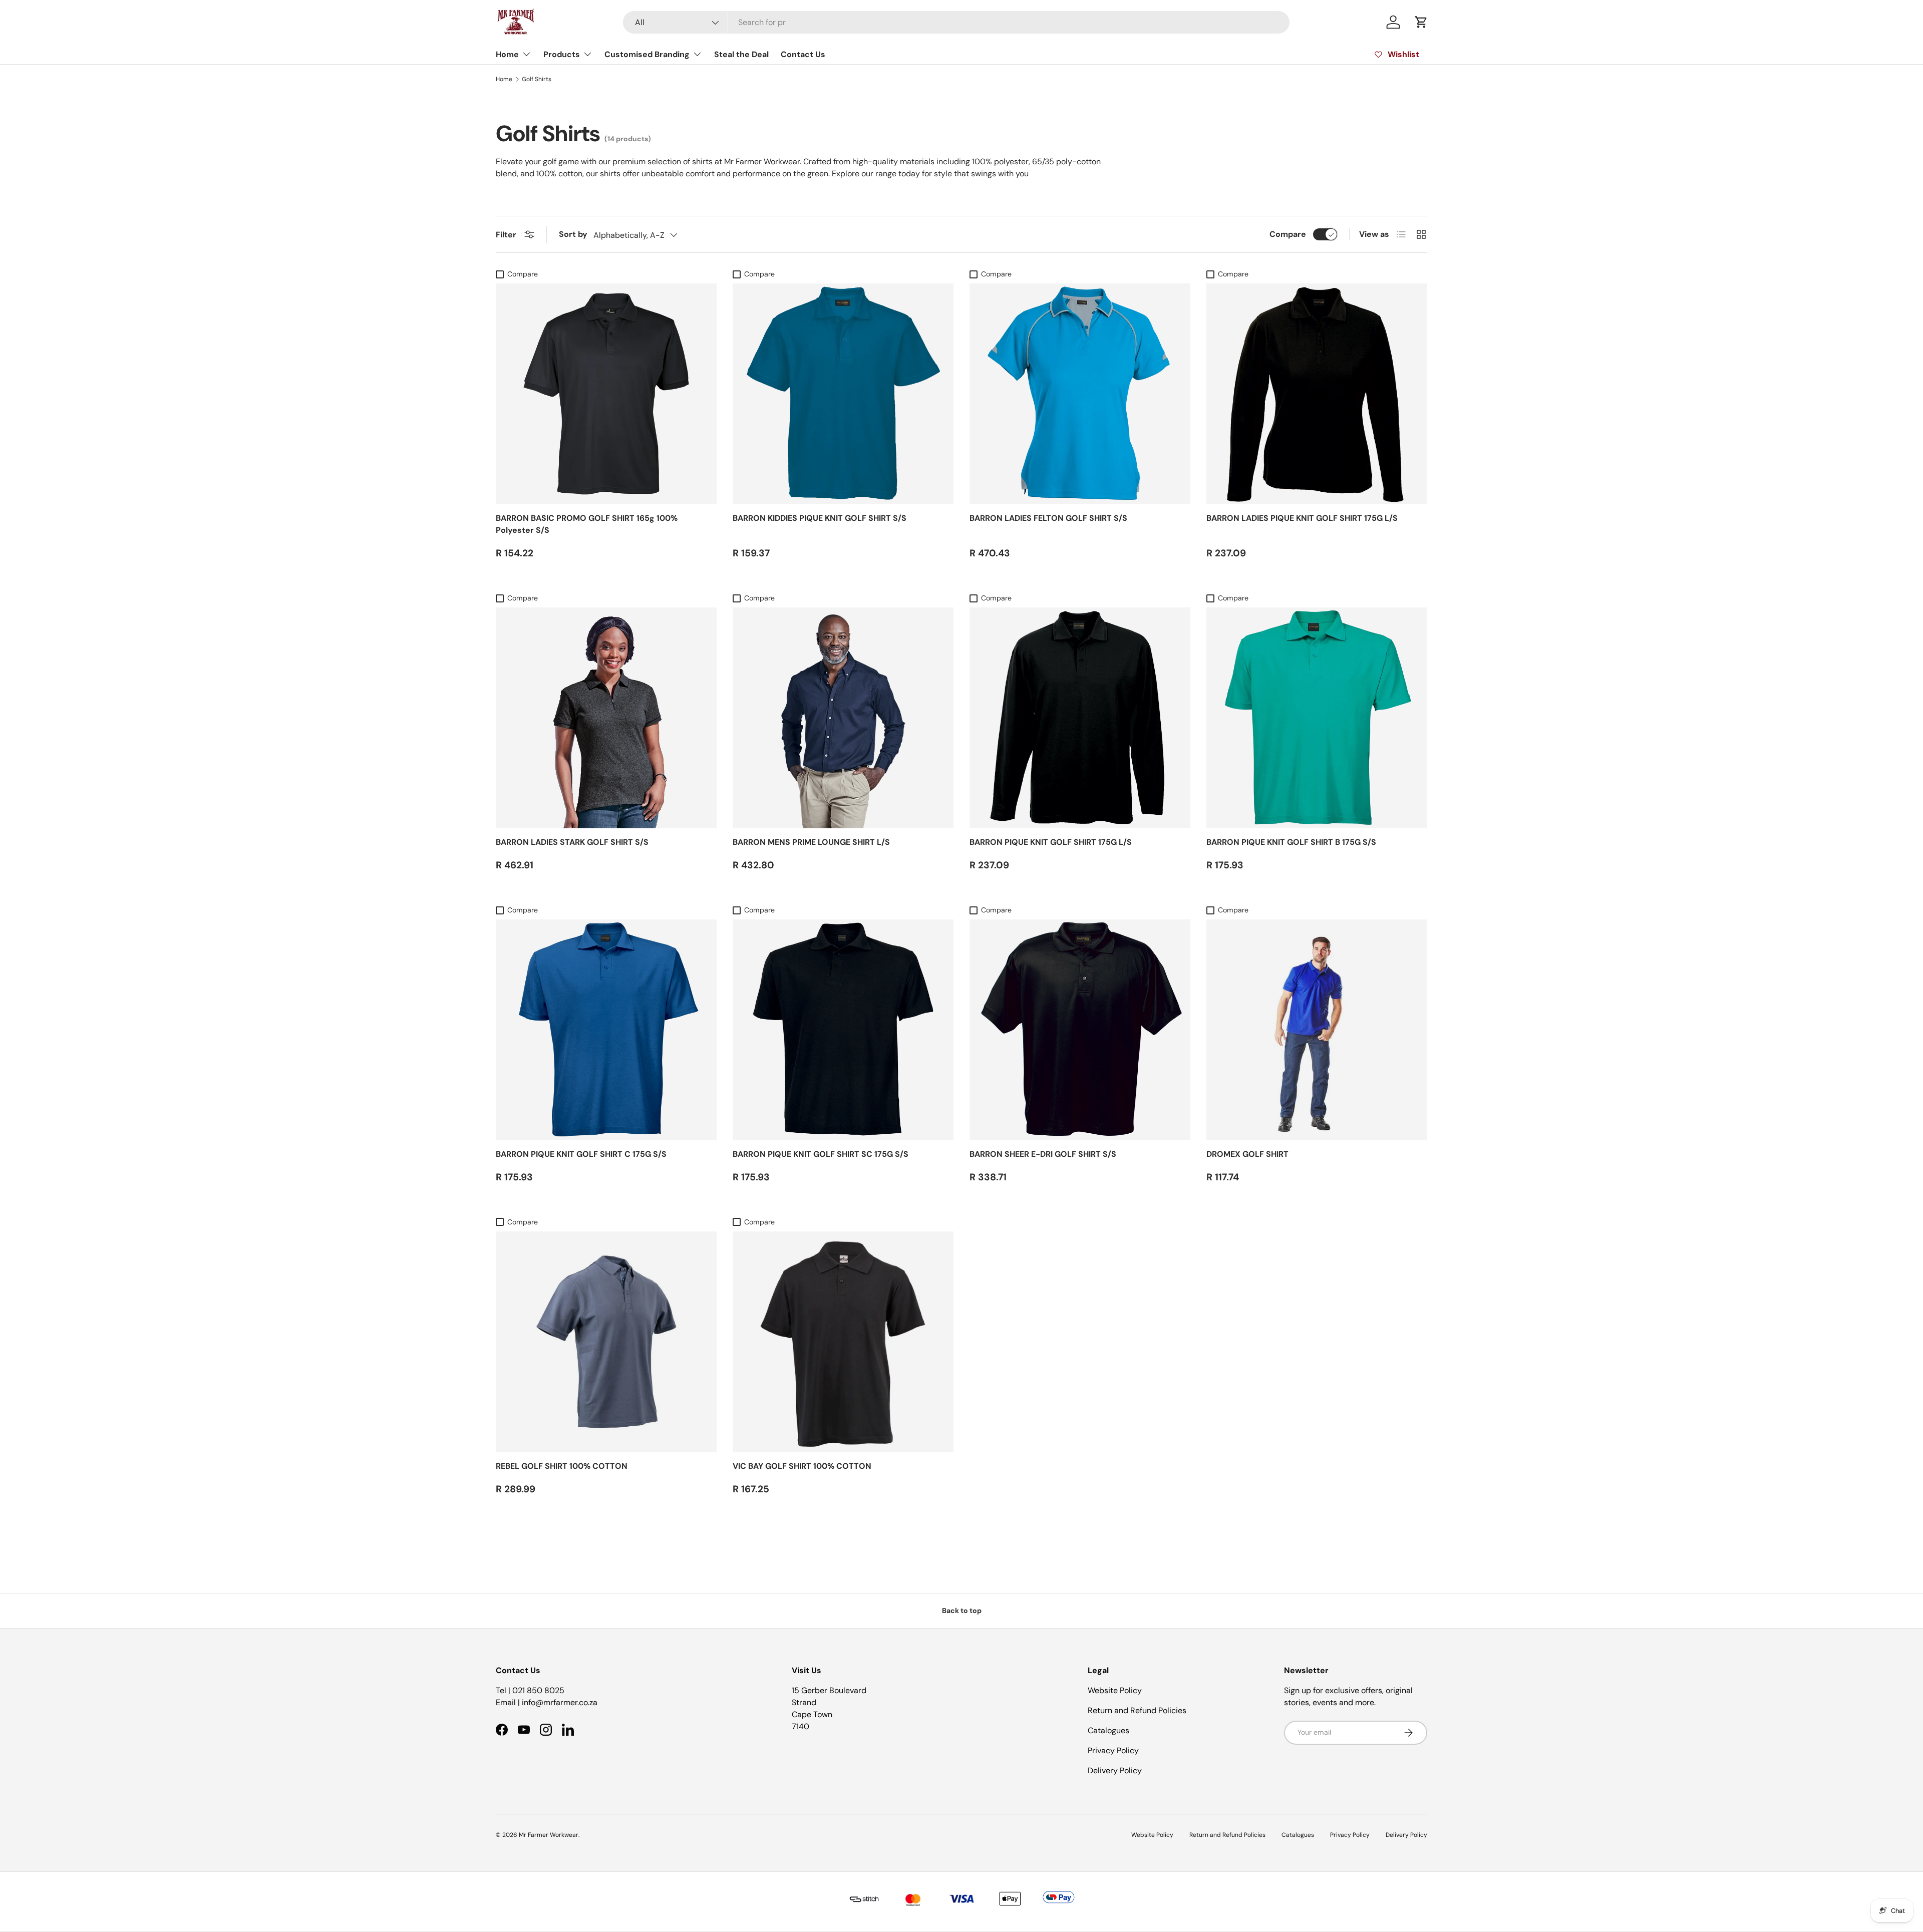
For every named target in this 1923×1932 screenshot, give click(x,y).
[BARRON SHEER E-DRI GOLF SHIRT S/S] (1080, 1030)
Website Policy (1115, 1690)
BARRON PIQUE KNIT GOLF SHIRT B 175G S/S (1291, 842)
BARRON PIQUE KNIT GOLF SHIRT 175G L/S (1051, 842)
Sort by (573, 234)
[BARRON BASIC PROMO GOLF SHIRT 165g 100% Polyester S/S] (606, 394)
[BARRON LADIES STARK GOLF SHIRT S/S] (606, 718)
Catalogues (1108, 1730)
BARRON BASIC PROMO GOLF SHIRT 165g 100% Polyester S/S (587, 524)
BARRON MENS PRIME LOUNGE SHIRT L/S (811, 842)
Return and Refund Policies (1137, 1710)
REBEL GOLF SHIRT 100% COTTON (562, 1466)
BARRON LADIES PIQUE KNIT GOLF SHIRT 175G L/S (1302, 518)
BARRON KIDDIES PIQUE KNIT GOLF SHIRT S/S (820, 518)
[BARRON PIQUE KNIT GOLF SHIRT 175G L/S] (1080, 718)
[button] (1421, 22)
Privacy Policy (1113, 1750)
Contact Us (803, 54)
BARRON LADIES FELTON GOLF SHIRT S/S (1048, 518)
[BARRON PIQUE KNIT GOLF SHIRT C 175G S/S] (606, 1030)
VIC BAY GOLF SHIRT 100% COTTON (802, 1466)
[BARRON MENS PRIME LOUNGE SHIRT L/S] (843, 718)
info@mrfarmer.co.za (560, 1702)
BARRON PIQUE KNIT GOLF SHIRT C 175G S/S (581, 1154)
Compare (1288, 234)
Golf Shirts (537, 79)
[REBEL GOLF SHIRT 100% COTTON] (606, 1342)
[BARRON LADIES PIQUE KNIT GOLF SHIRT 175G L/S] (1317, 394)
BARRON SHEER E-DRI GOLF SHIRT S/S (1043, 1154)
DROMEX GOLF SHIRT (1247, 1154)
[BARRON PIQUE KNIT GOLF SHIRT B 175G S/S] (1317, 718)
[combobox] (956, 22)
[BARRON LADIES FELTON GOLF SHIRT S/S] (1080, 394)
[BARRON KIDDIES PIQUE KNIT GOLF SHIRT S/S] (843, 394)
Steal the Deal (741, 54)
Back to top (962, 1611)
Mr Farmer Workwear (549, 1835)
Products (562, 54)
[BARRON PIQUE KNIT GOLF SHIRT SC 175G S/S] (843, 1030)
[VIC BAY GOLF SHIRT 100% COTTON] (843, 1342)
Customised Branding (647, 54)
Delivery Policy (1115, 1770)
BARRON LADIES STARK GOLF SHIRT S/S (572, 842)
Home (507, 54)
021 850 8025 (538, 1690)
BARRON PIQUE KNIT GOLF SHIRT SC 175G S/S (821, 1154)
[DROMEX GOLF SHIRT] (1317, 1030)
